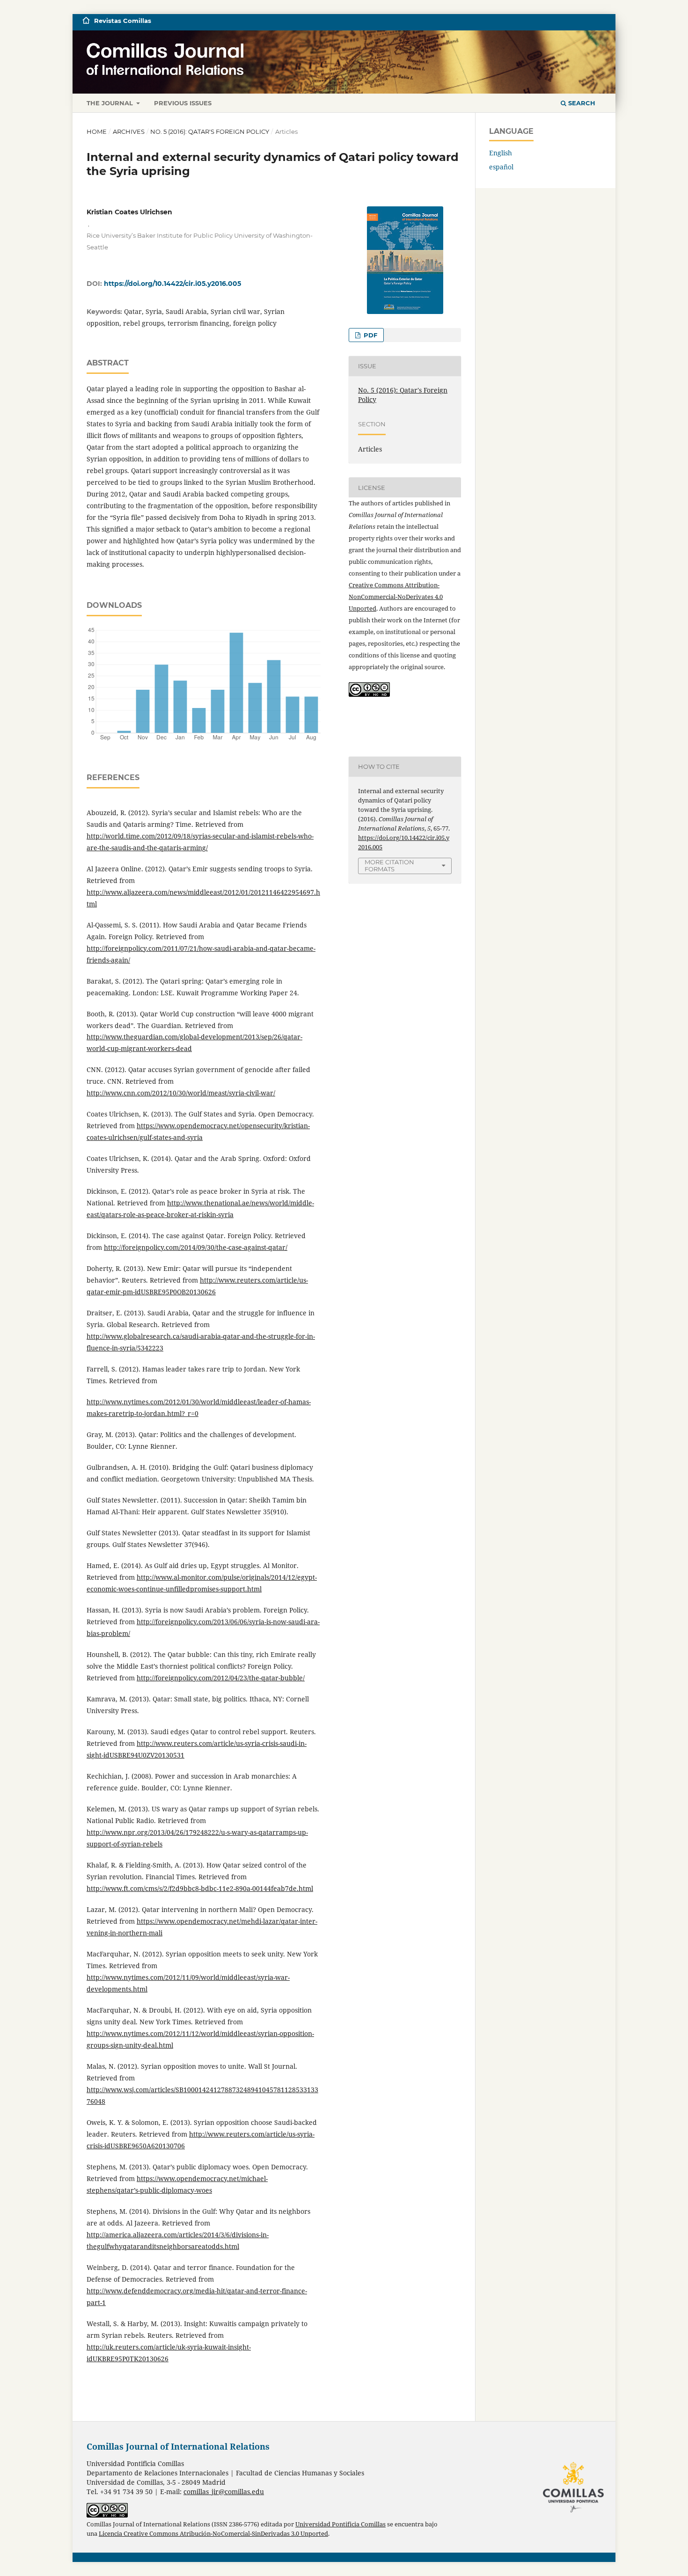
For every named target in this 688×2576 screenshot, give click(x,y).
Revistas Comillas (123, 21)
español (501, 167)
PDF (370, 335)
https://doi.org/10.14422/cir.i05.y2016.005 (172, 284)
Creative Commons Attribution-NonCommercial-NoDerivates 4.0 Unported (396, 597)
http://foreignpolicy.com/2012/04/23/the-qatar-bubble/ (221, 1678)
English (501, 153)
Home (97, 131)
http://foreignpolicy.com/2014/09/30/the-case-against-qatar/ (196, 1247)
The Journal (111, 103)
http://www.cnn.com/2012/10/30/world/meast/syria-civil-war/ (181, 1093)
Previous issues (183, 103)
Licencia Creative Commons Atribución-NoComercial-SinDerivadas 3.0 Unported (213, 2534)
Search (581, 103)
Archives (129, 131)
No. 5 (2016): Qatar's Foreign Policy (210, 131)
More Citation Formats (389, 865)
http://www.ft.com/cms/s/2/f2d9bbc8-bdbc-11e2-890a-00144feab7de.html (200, 1888)
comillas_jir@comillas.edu (224, 2492)
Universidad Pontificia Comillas (340, 2524)
